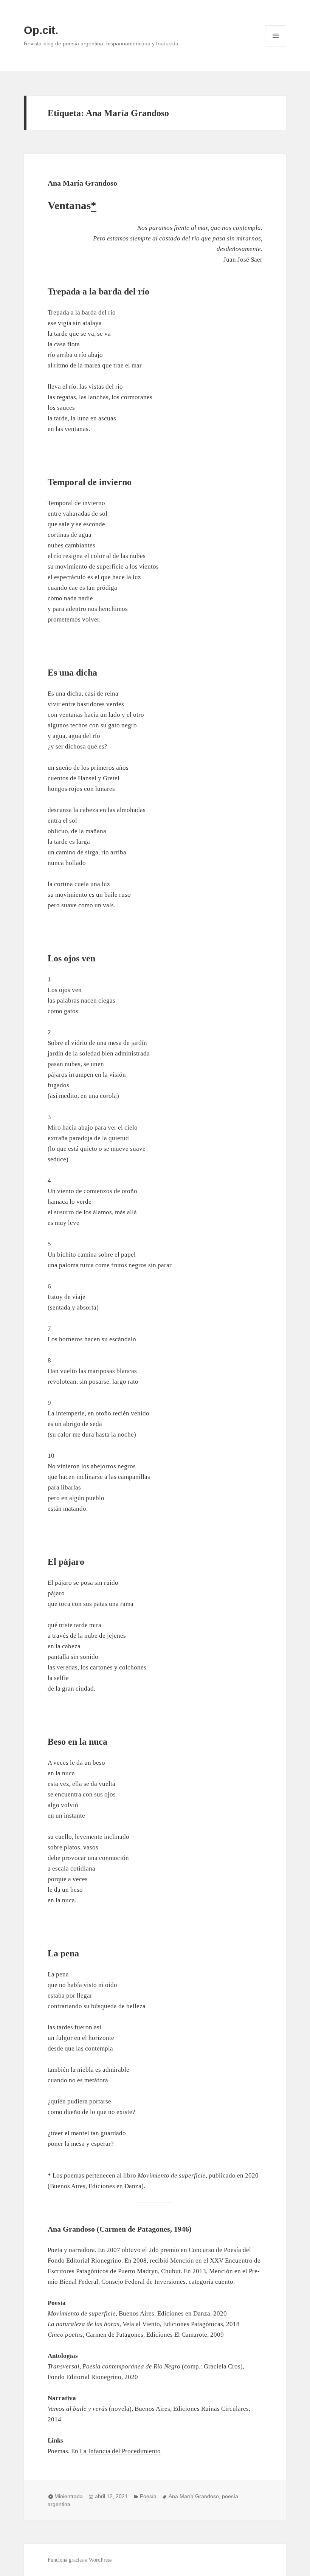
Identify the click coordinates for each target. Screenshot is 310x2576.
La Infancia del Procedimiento (120, 2451)
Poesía (148, 2496)
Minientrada (69, 2496)
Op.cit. (41, 30)
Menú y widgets (276, 46)
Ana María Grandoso (82, 183)
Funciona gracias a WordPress (80, 2560)
